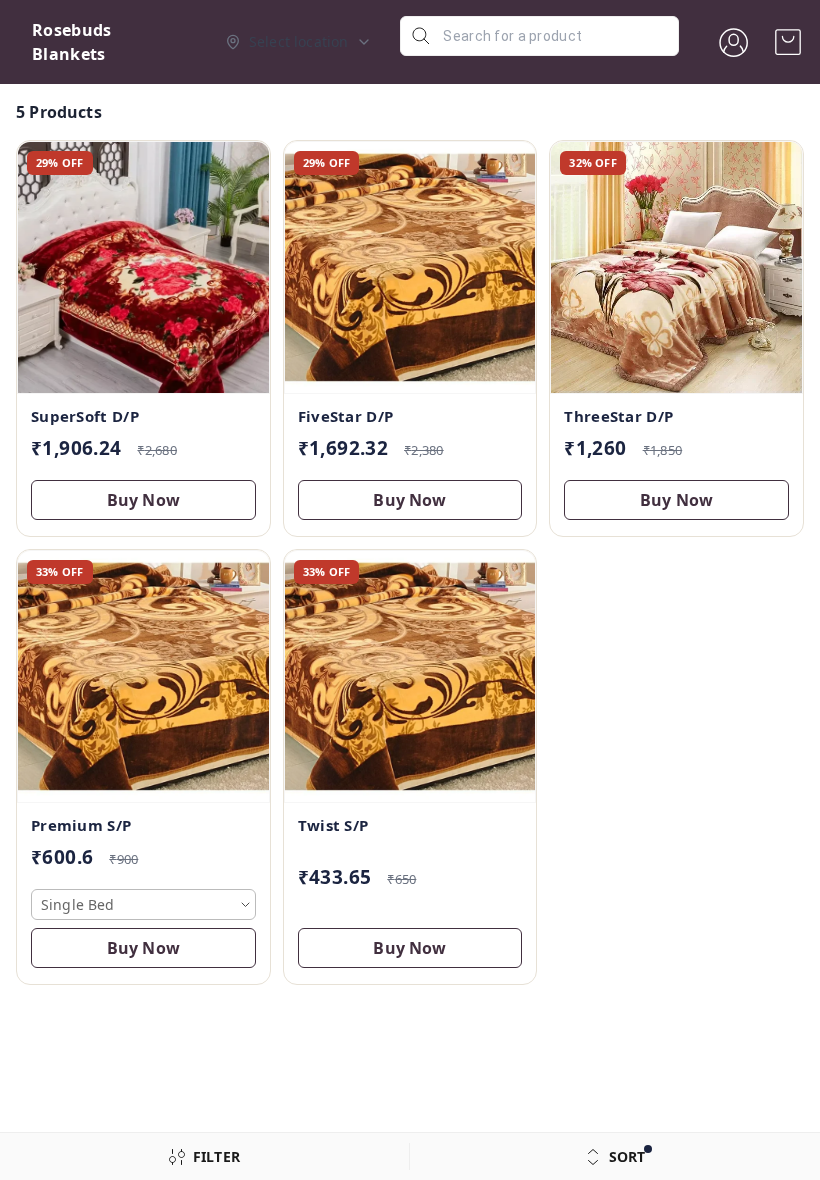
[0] (788, 42)
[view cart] (788, 42)
